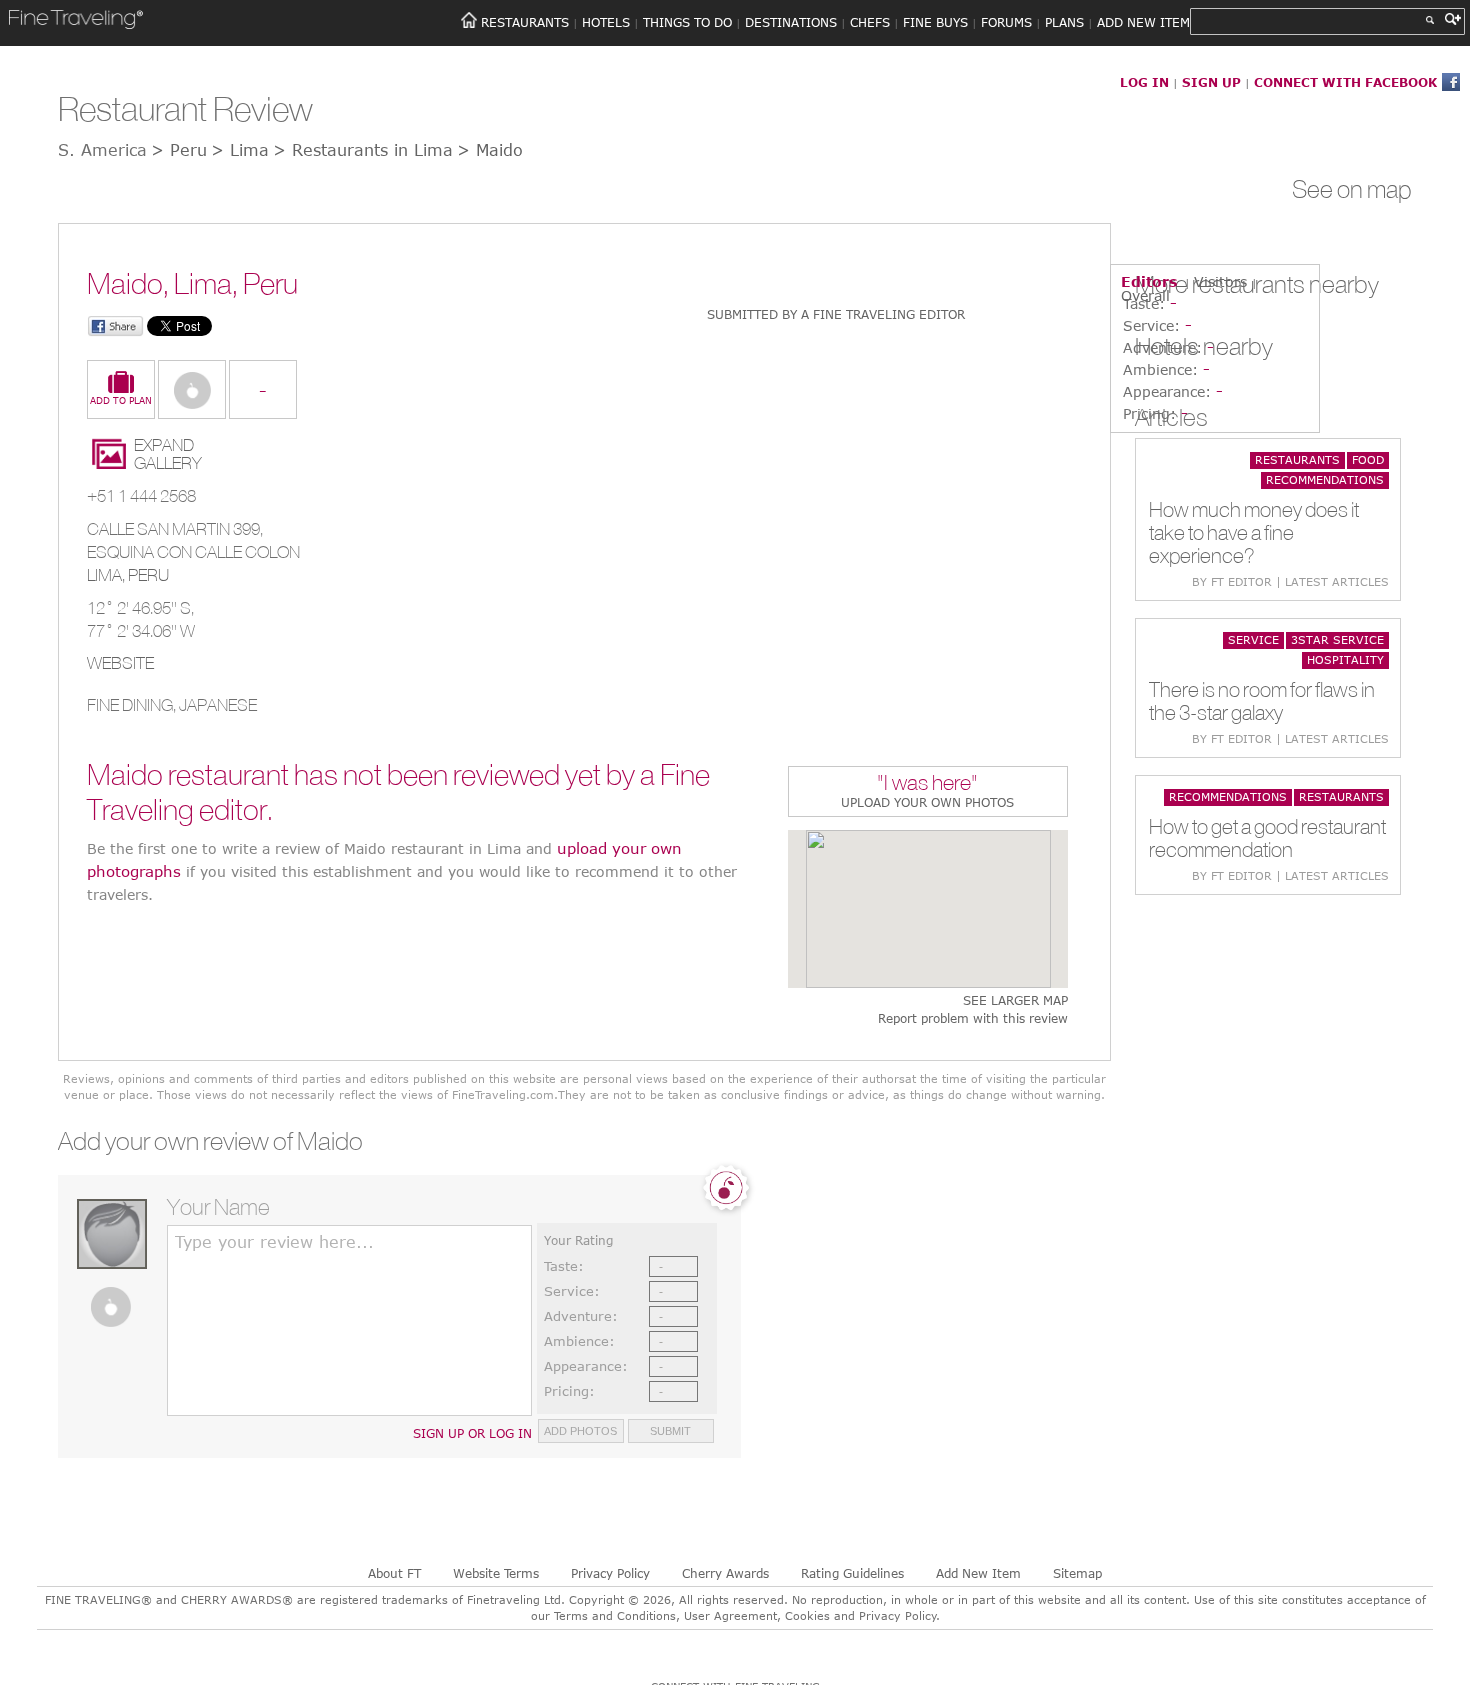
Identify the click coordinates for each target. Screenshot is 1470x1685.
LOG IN (1144, 82)
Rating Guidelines (852, 1573)
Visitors (1220, 281)
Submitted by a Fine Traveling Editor (836, 314)
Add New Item (978, 1573)
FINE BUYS (935, 22)
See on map (1352, 189)
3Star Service (1337, 639)
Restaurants (1297, 459)
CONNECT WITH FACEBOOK (1345, 82)
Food (1368, 459)
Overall (1145, 295)
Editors (1149, 281)
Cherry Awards (725, 1573)
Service (1253, 639)
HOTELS (606, 22)
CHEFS (870, 22)
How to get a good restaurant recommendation (1267, 838)
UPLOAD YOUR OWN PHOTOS (927, 802)
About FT (394, 1573)
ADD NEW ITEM (1143, 22)
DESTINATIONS (791, 22)
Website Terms (496, 1573)
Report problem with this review (973, 1018)
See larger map (1015, 1000)
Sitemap (1077, 1573)
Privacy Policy (610, 1573)
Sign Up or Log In (472, 1433)
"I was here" (927, 784)
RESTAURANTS (525, 22)
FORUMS (1006, 22)
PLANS (1064, 22)
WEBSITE (120, 663)
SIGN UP (1211, 82)
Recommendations (1325, 479)
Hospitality (1345, 659)
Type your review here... (274, 1242)
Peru (148, 575)
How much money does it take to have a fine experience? (1254, 532)
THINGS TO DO (687, 22)
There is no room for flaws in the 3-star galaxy (1262, 701)
